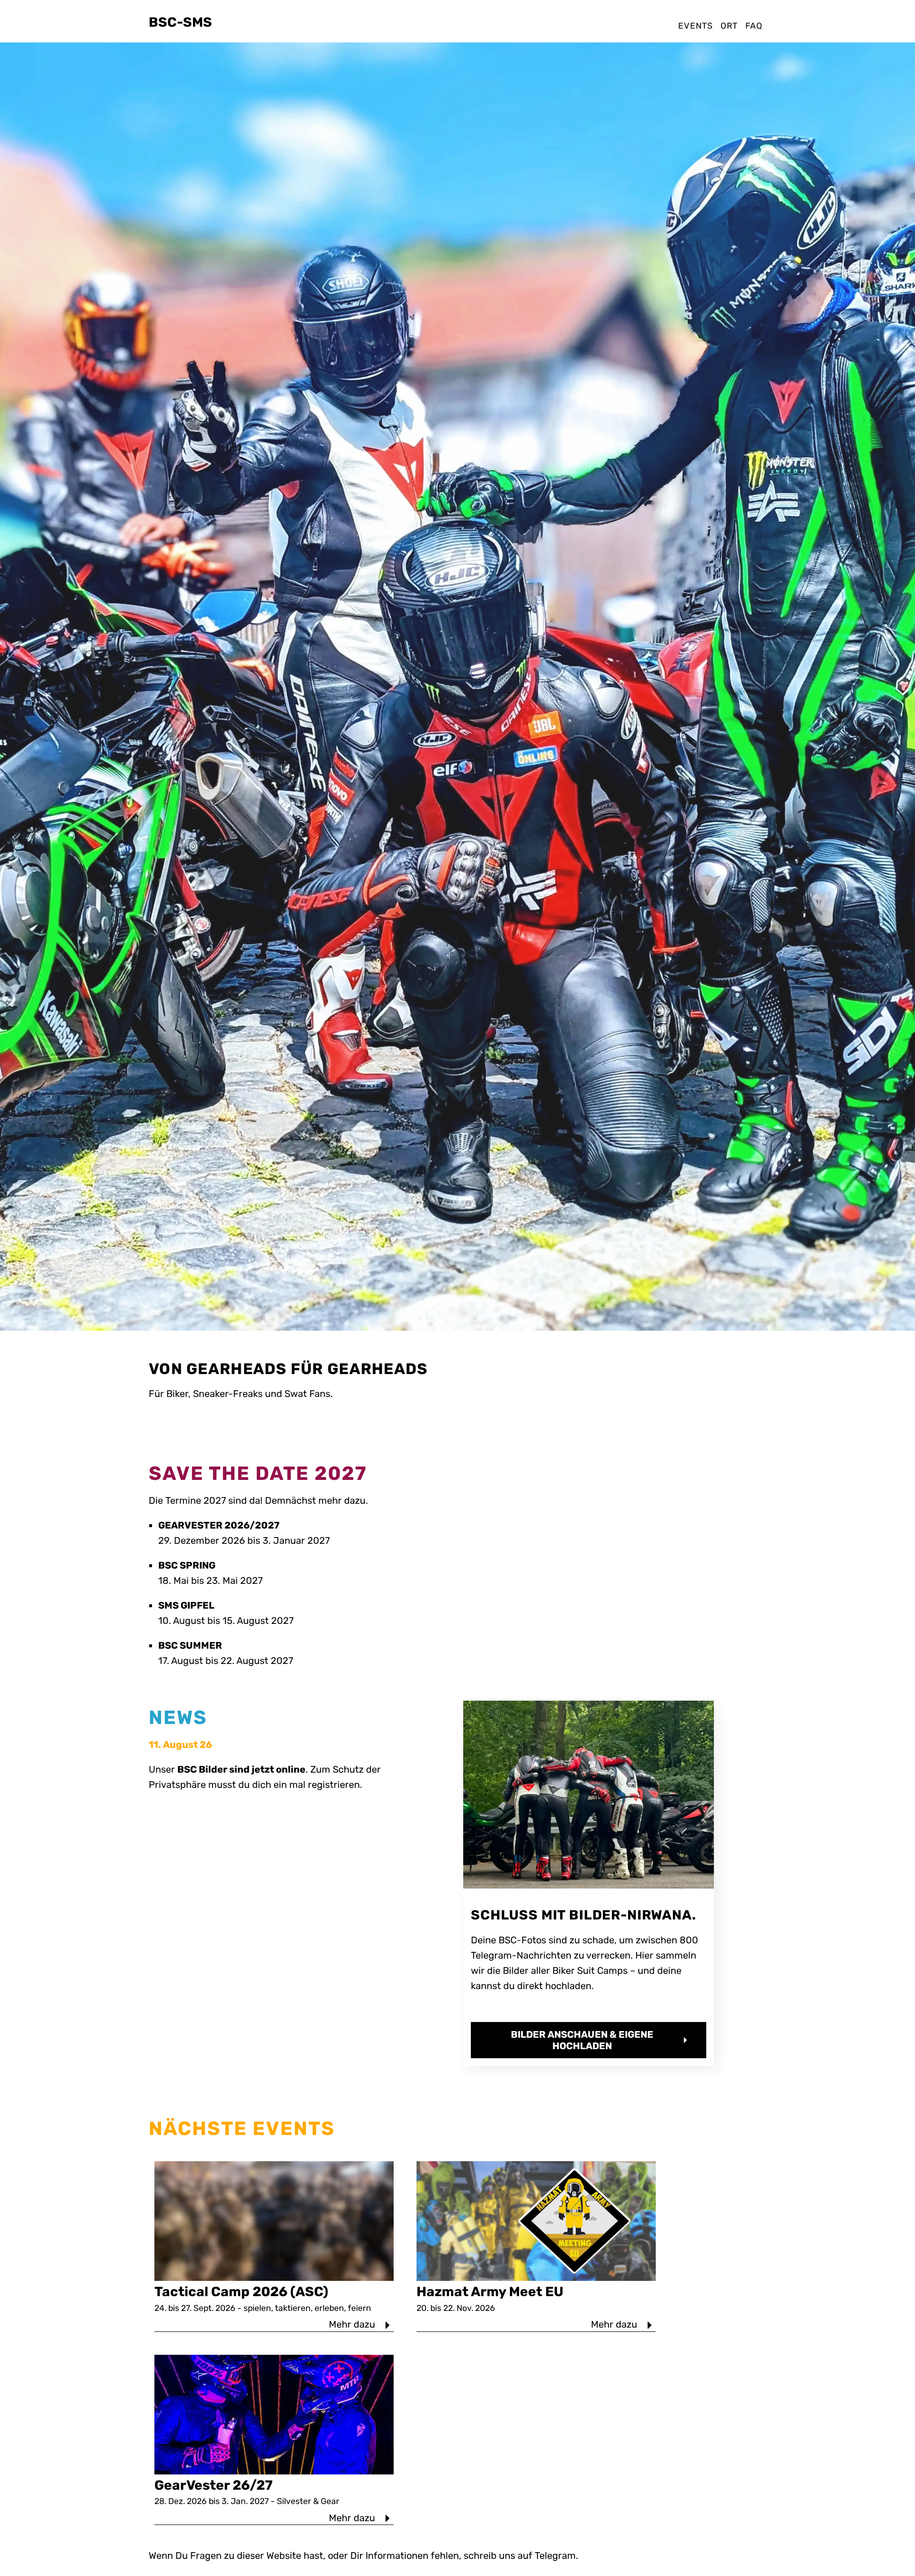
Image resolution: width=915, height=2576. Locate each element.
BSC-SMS (180, 22)
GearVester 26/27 (213, 2485)
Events (695, 26)
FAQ (754, 26)
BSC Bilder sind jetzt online (241, 1769)
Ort (729, 26)
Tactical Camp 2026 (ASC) (241, 2292)
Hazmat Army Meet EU (490, 2292)
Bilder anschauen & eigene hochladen (582, 2040)
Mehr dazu (353, 2324)
